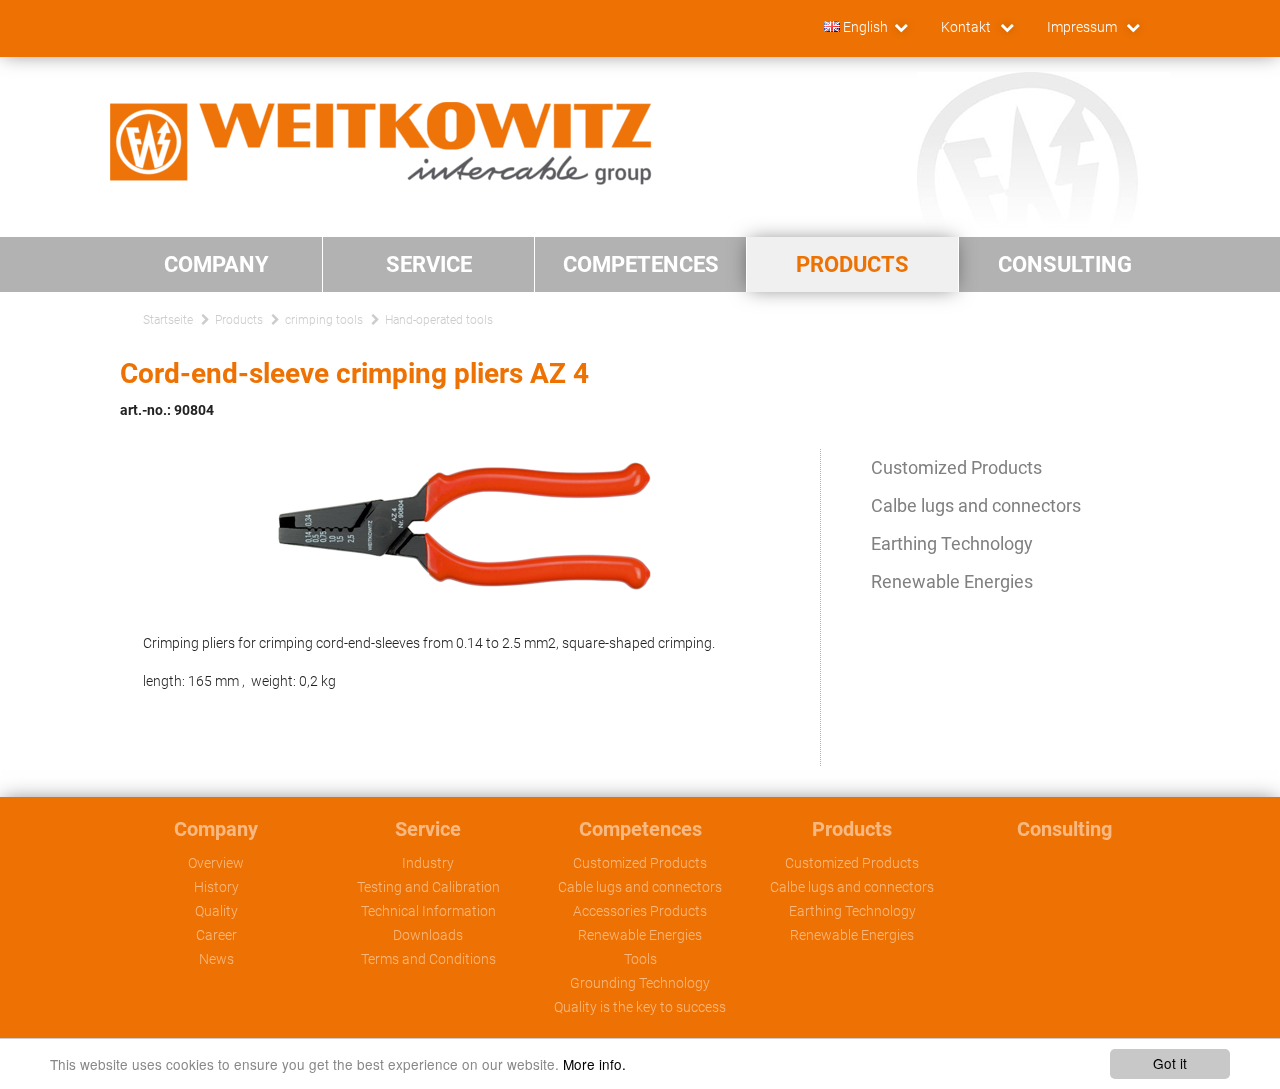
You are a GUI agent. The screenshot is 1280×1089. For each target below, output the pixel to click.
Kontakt (967, 27)
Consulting (1064, 829)
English (864, 27)
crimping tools (324, 320)
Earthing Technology (952, 543)
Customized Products (956, 467)
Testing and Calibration (428, 887)
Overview (216, 863)
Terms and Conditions (428, 959)
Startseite (168, 320)
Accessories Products (640, 911)
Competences (640, 829)
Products (239, 320)
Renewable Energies (952, 581)
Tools (640, 959)
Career (216, 935)
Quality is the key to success (640, 1007)
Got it (1170, 1063)
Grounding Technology (640, 983)
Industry (428, 863)
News (216, 959)
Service (428, 829)
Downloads (428, 935)
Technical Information (428, 911)
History (216, 887)
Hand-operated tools (439, 320)
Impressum (1083, 27)
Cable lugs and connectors (640, 887)
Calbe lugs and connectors (976, 505)
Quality (216, 911)
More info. (594, 1064)
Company (216, 829)
